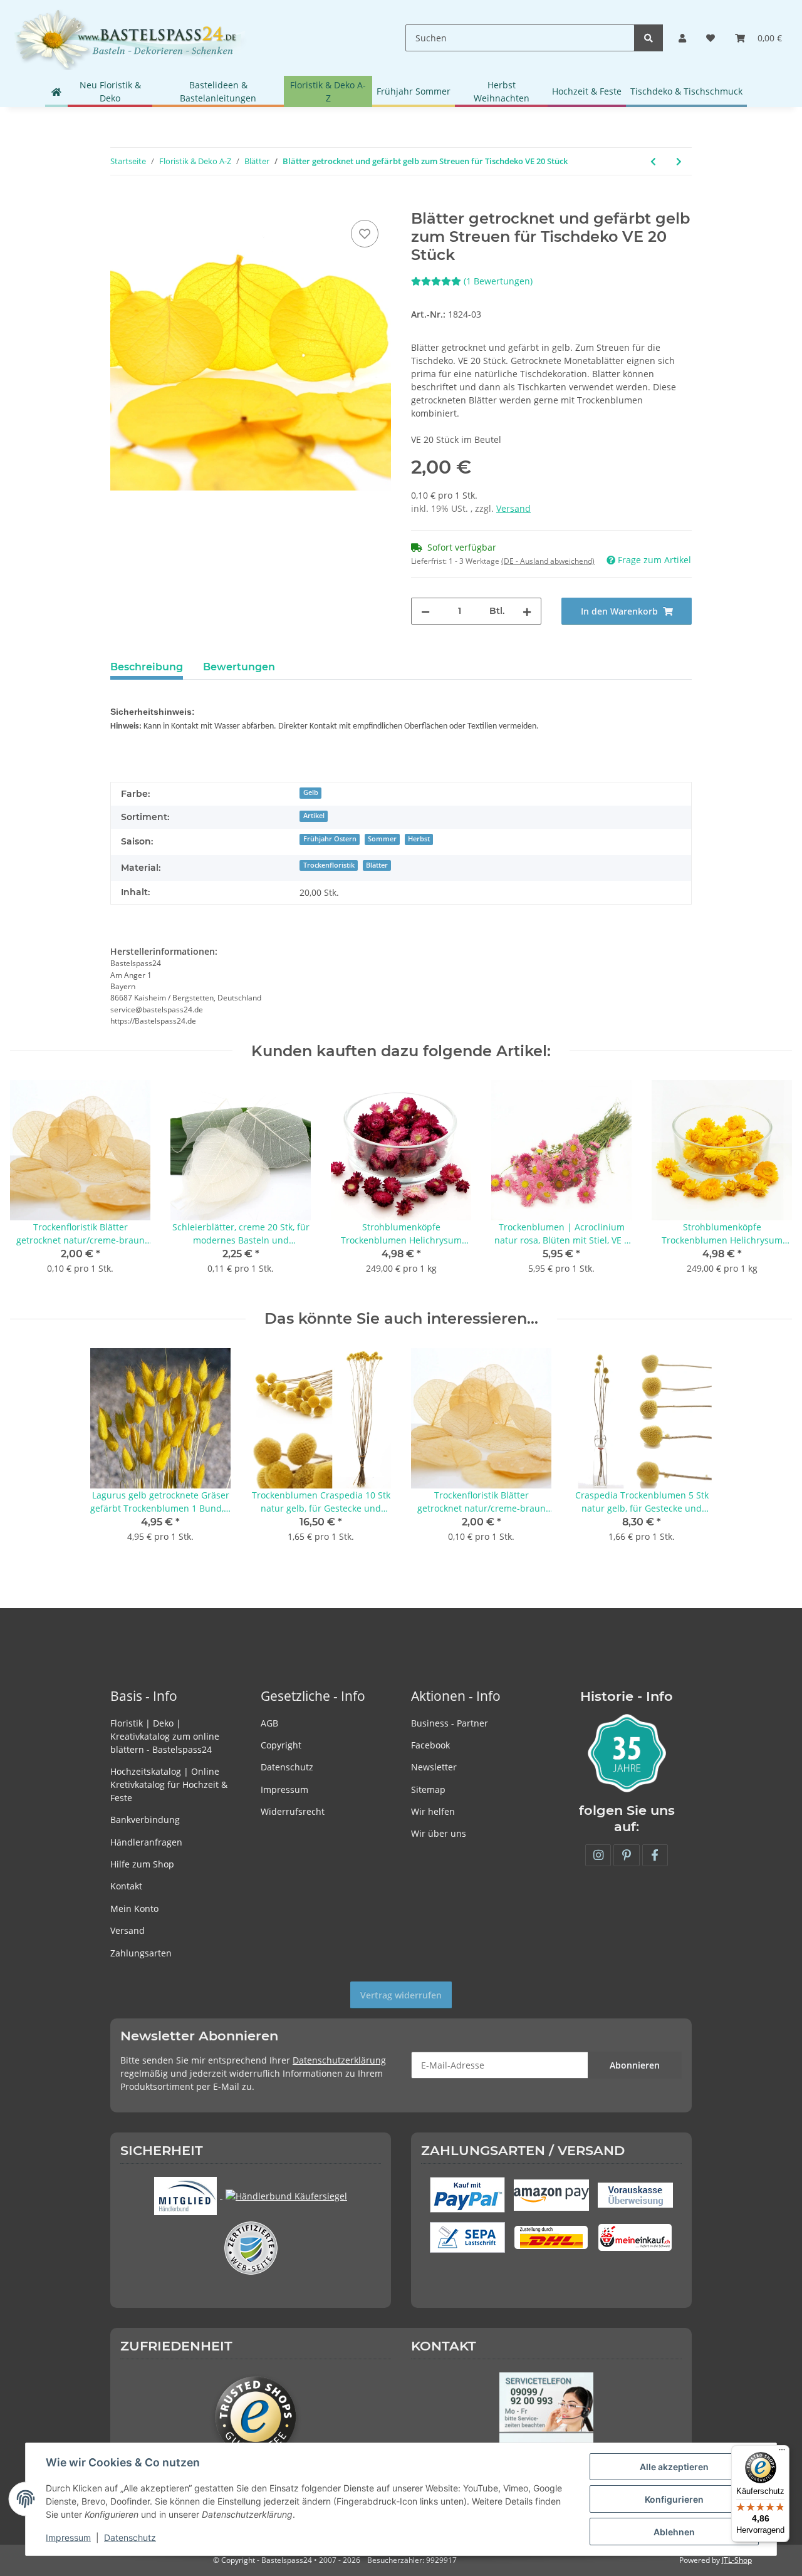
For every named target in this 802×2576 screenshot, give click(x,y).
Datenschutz (287, 1767)
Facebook (430, 1745)
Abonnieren (635, 2065)
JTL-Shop (737, 2560)
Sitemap (428, 1789)
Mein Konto (134, 1909)
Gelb (311, 792)
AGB (269, 1723)
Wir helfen (433, 1811)
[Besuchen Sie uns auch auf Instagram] (598, 1855)
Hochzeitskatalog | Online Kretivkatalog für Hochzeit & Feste (169, 1784)
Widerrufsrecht (293, 1811)
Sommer (382, 839)
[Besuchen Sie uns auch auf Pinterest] (626, 1855)
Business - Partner (450, 1723)
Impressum (284, 1789)
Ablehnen (674, 2532)
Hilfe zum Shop (142, 1864)
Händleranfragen (146, 1842)
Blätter (377, 865)
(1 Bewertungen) (498, 281)
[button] (682, 38)
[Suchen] (648, 38)
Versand (513, 508)
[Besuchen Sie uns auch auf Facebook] (655, 1855)
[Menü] (782, 2453)
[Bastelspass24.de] (130, 38)
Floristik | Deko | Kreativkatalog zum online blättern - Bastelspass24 (165, 1736)
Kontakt (126, 1886)
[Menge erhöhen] (527, 611)
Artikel (314, 816)
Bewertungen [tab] (239, 667)
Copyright (281, 1745)
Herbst (419, 839)
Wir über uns (439, 1833)
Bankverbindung (145, 1820)
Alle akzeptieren (674, 2467)
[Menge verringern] (425, 611)
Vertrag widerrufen (401, 1995)
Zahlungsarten (141, 1953)
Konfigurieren (674, 2499)
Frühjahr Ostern (330, 839)
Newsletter (434, 1767)
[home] (56, 91)
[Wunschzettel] (711, 38)
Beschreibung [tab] (147, 667)
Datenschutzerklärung (339, 2060)
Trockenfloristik (329, 865)
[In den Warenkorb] (120, 203)
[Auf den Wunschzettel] (365, 234)
